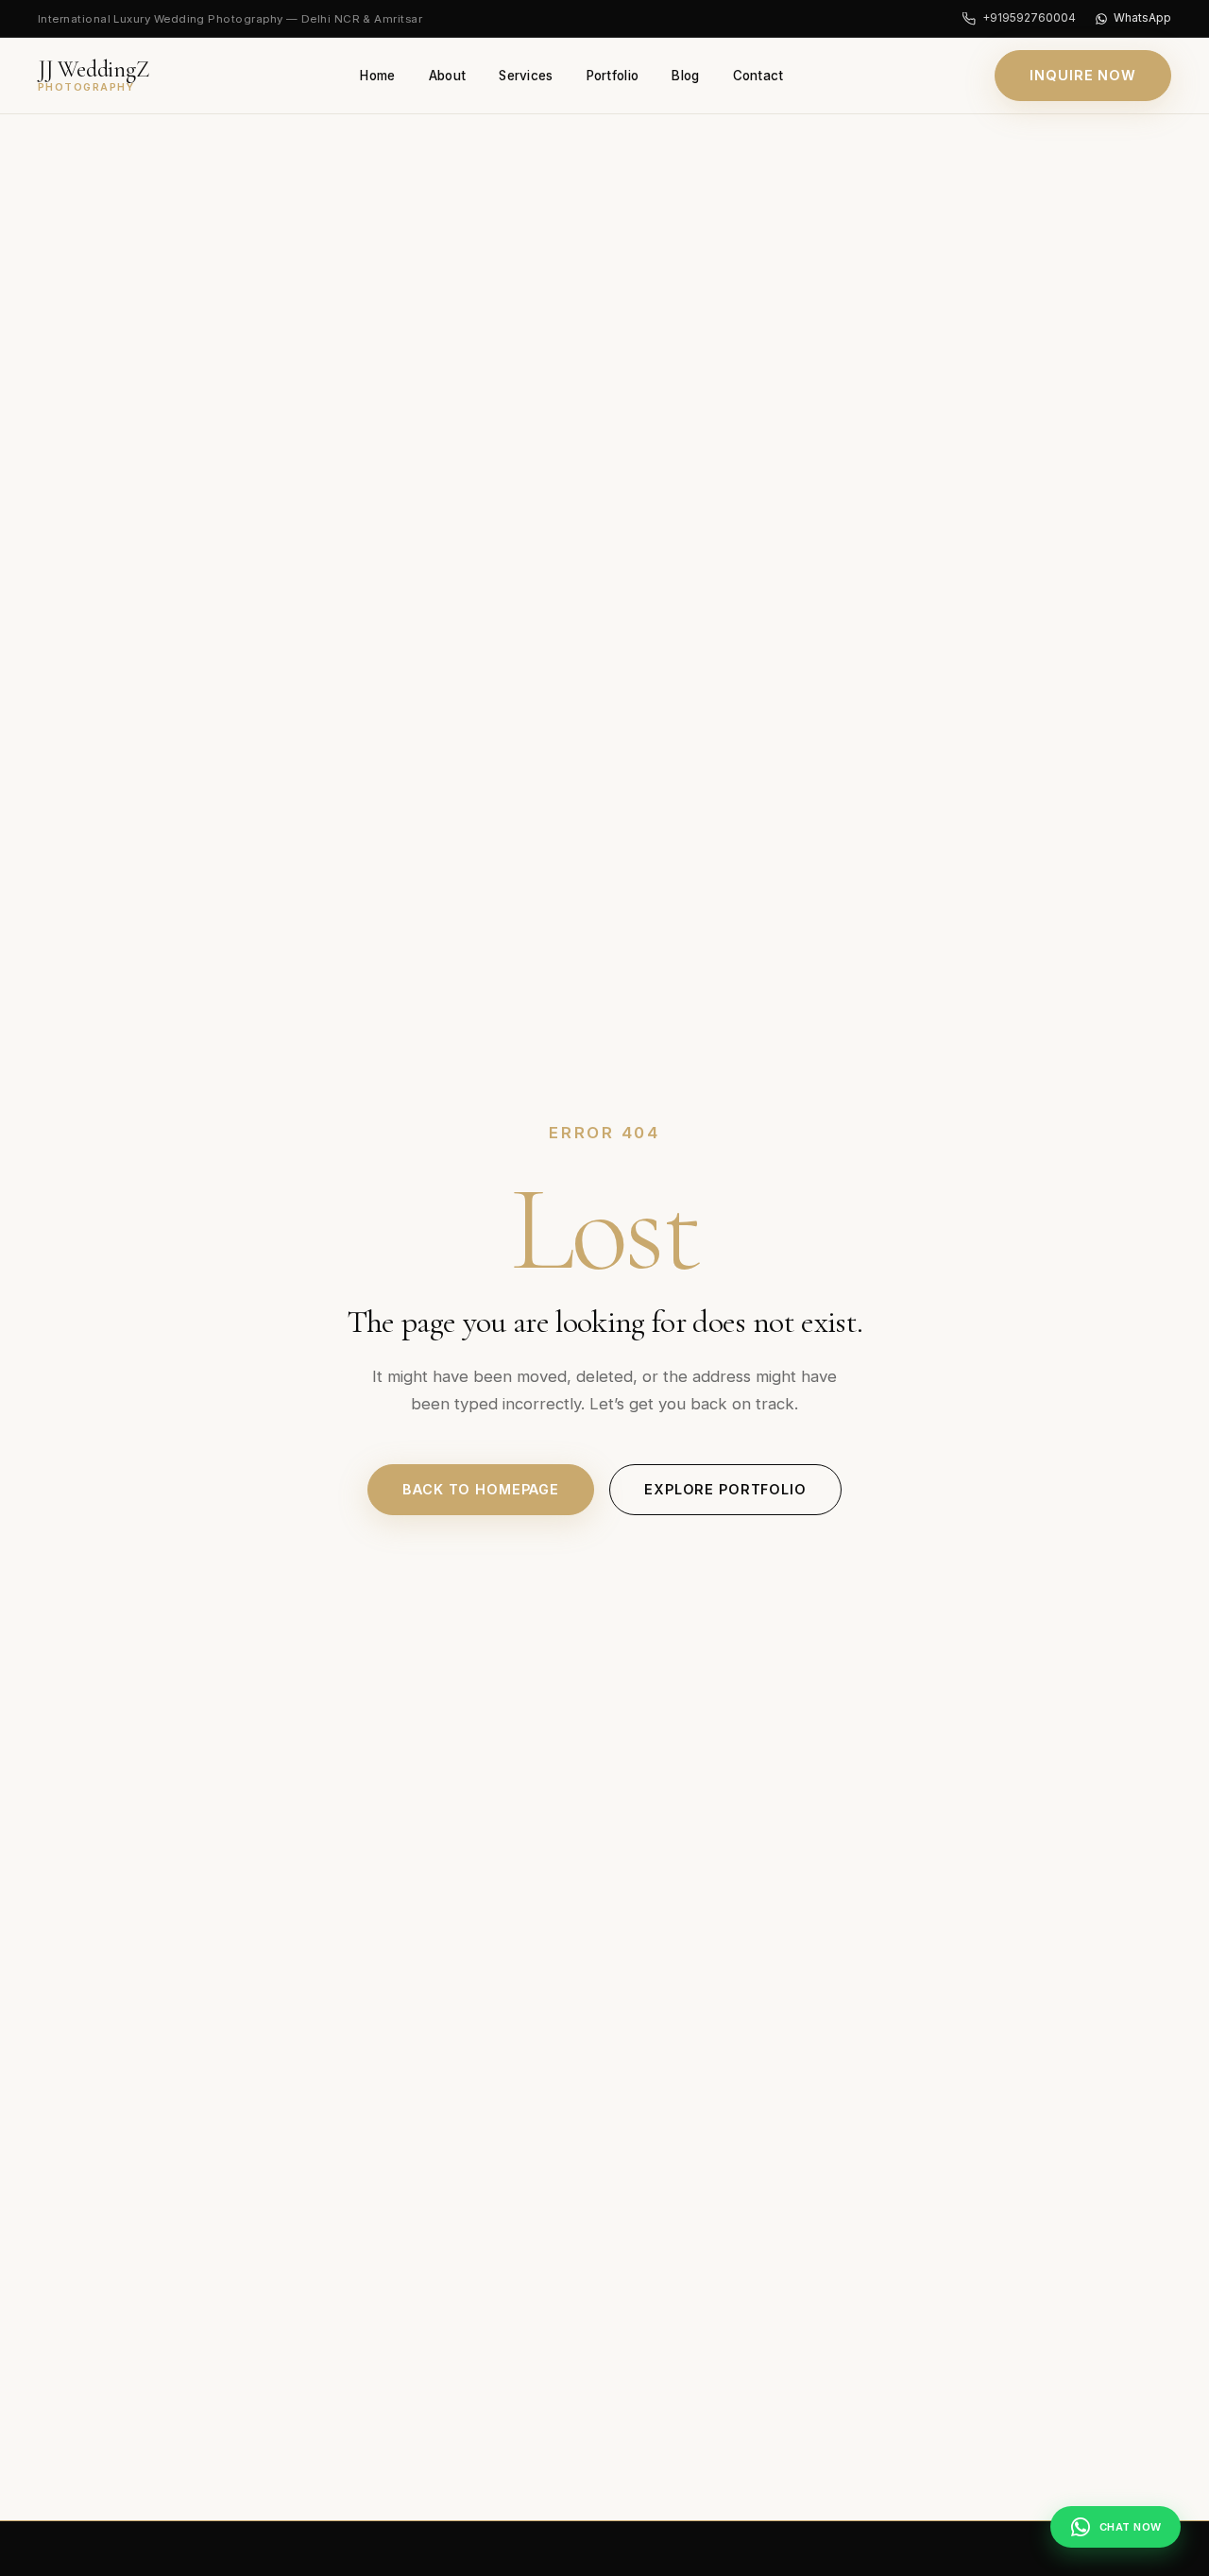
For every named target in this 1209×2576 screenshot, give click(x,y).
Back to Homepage (481, 1489)
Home (377, 76)
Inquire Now (1083, 75)
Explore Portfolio (725, 1489)
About (447, 76)
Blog (685, 76)
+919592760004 (1029, 17)
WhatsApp (1142, 17)
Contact (758, 76)
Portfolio (613, 76)
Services (526, 76)
